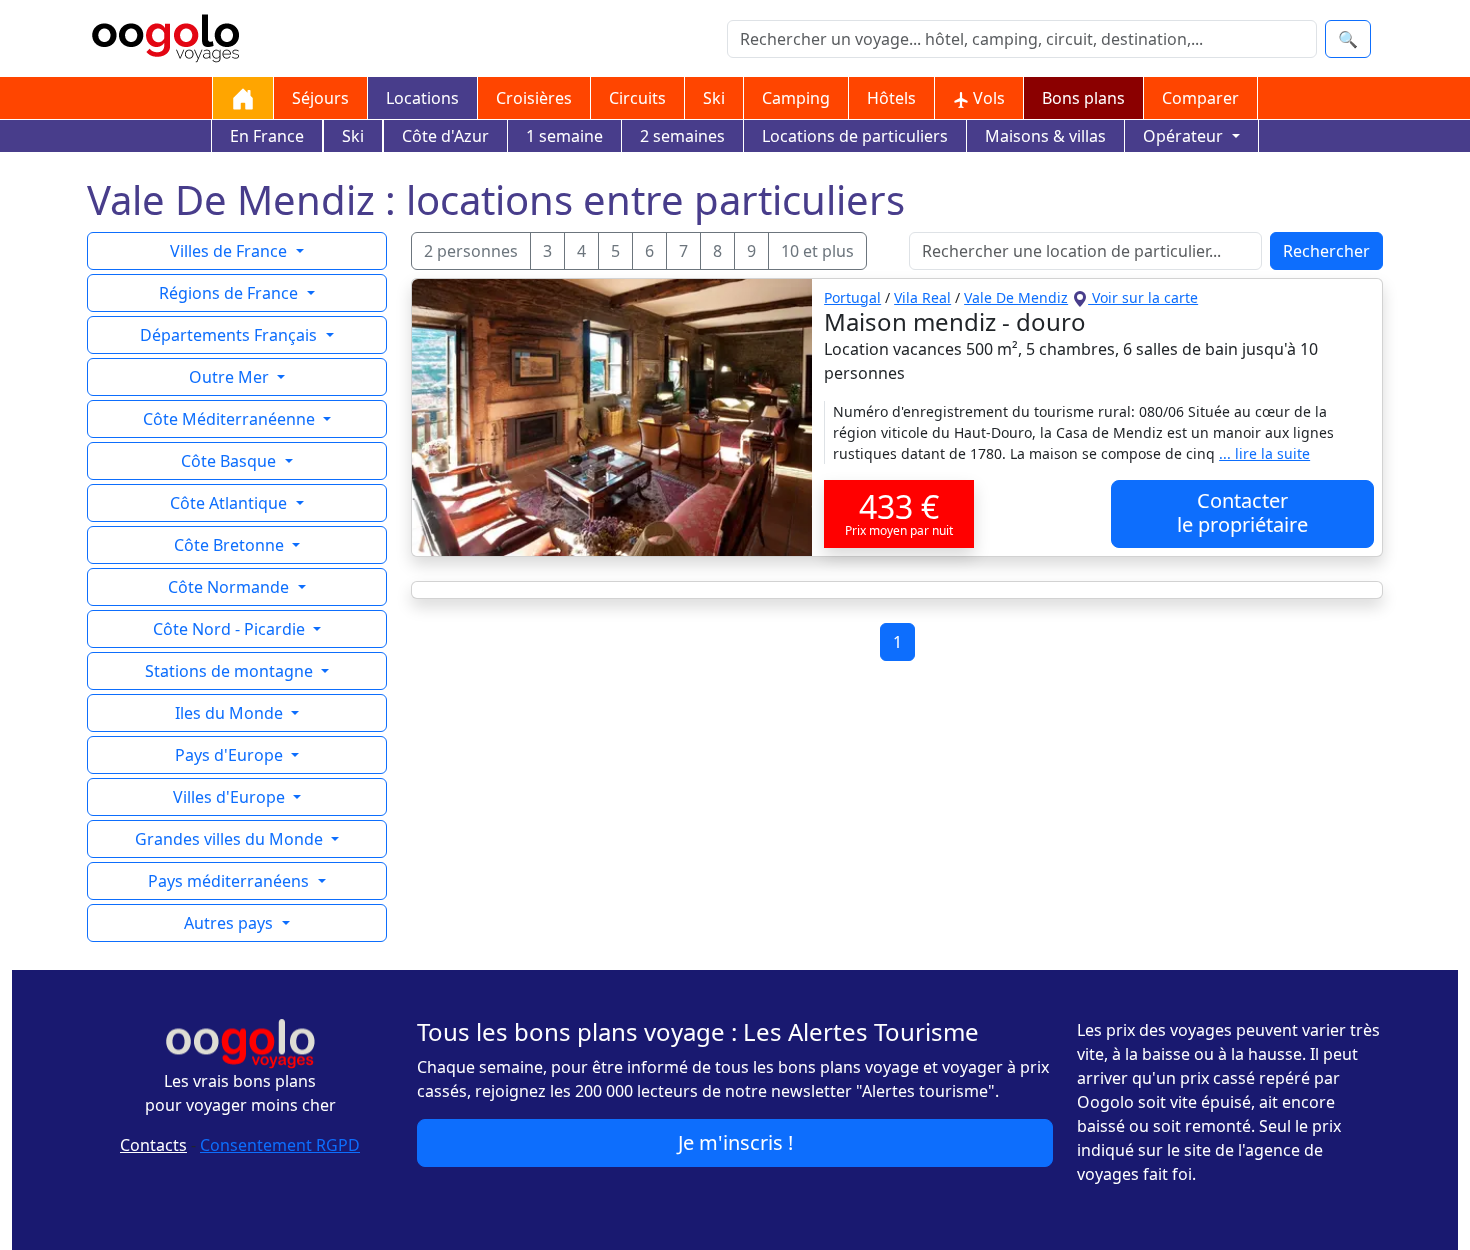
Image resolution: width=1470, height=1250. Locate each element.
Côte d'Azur (445, 136)
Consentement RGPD (280, 1145)
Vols (987, 98)
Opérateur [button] (1185, 136)
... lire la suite (1264, 453)
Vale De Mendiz (1016, 297)
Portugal (852, 297)
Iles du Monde (231, 713)
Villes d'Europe (231, 797)
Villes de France (230, 251)
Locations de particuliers (855, 136)
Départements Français (230, 335)
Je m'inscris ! (735, 1142)
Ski (714, 98)
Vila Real (922, 297)
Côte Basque (230, 461)
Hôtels (891, 98)
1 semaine (564, 136)
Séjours (320, 98)
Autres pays (230, 923)
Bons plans (1083, 98)
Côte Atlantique (230, 503)
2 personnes (471, 251)
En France (267, 136)
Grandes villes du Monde (231, 839)
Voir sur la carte (1143, 297)
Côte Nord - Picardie (231, 629)
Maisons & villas (1045, 136)
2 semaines (682, 136)
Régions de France (230, 293)
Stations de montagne (231, 671)
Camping (796, 98)
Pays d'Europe (231, 755)
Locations (422, 98)
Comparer (1200, 98)
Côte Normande (230, 587)
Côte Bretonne (231, 545)
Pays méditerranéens (230, 881)
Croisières (534, 98)
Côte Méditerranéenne (231, 419)
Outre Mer (231, 377)
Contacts (153, 1145)
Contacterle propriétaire (1242, 512)
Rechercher (1326, 251)
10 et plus (817, 251)
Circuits (637, 98)
